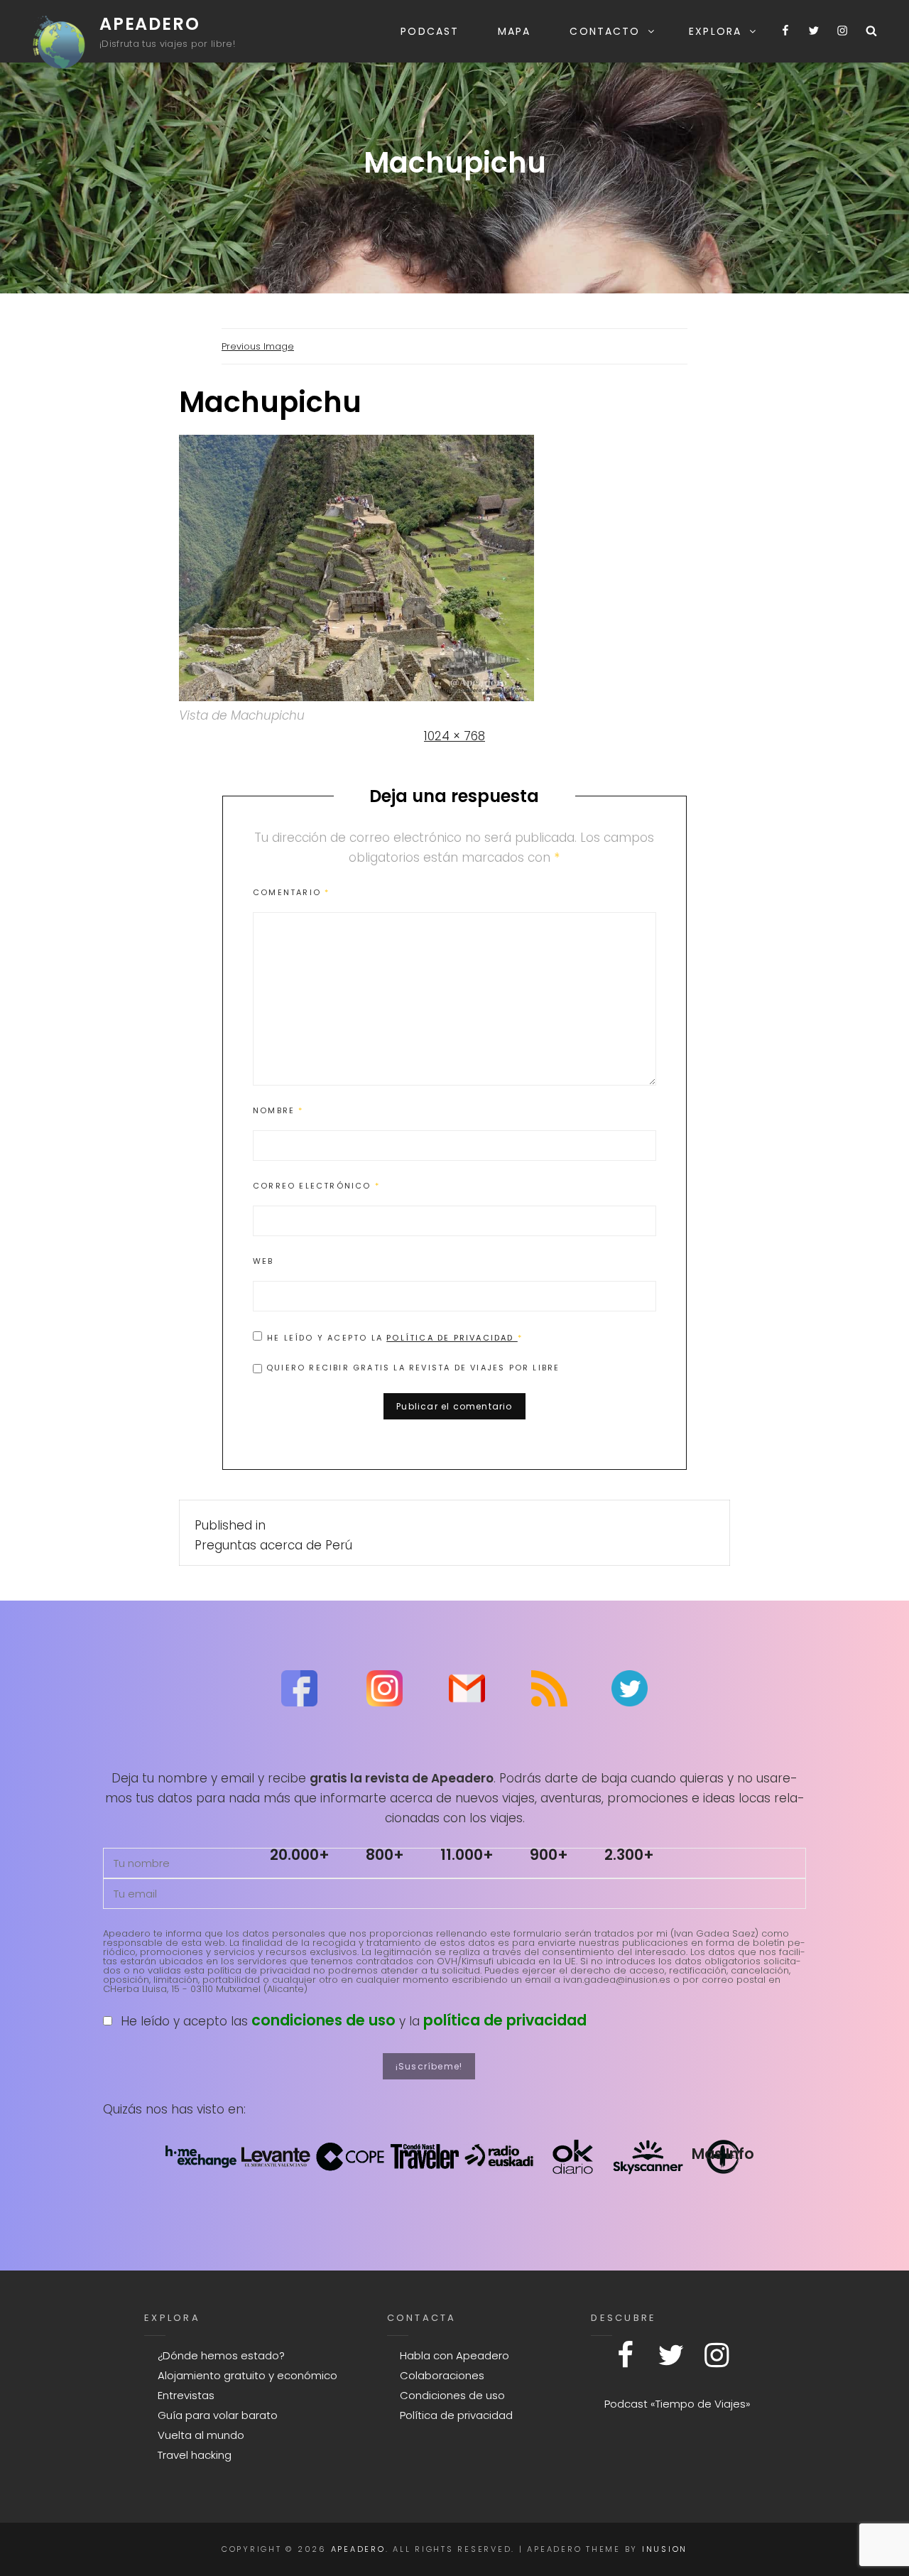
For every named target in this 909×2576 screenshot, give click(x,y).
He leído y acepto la (395, 1337)
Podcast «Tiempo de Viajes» (677, 2404)
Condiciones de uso (452, 2395)
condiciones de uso (323, 2020)
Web (263, 1261)
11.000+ (467, 1855)
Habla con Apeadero (454, 2355)
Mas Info (723, 2154)
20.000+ (300, 1855)
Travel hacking (195, 2455)
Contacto (605, 31)
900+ (549, 1855)
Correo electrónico (316, 1186)
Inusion (665, 2549)
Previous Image (258, 346)
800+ (385, 1855)
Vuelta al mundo (201, 2435)
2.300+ (629, 1855)
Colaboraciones (442, 2375)
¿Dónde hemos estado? (221, 2355)
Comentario (291, 892)
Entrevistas (186, 2395)
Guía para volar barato (218, 2415)
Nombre (278, 1110)
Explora (715, 31)
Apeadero (149, 24)
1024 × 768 (454, 736)
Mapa (514, 31)
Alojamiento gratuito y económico (247, 2375)
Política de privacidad (452, 1338)
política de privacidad (505, 2020)
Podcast (430, 31)
